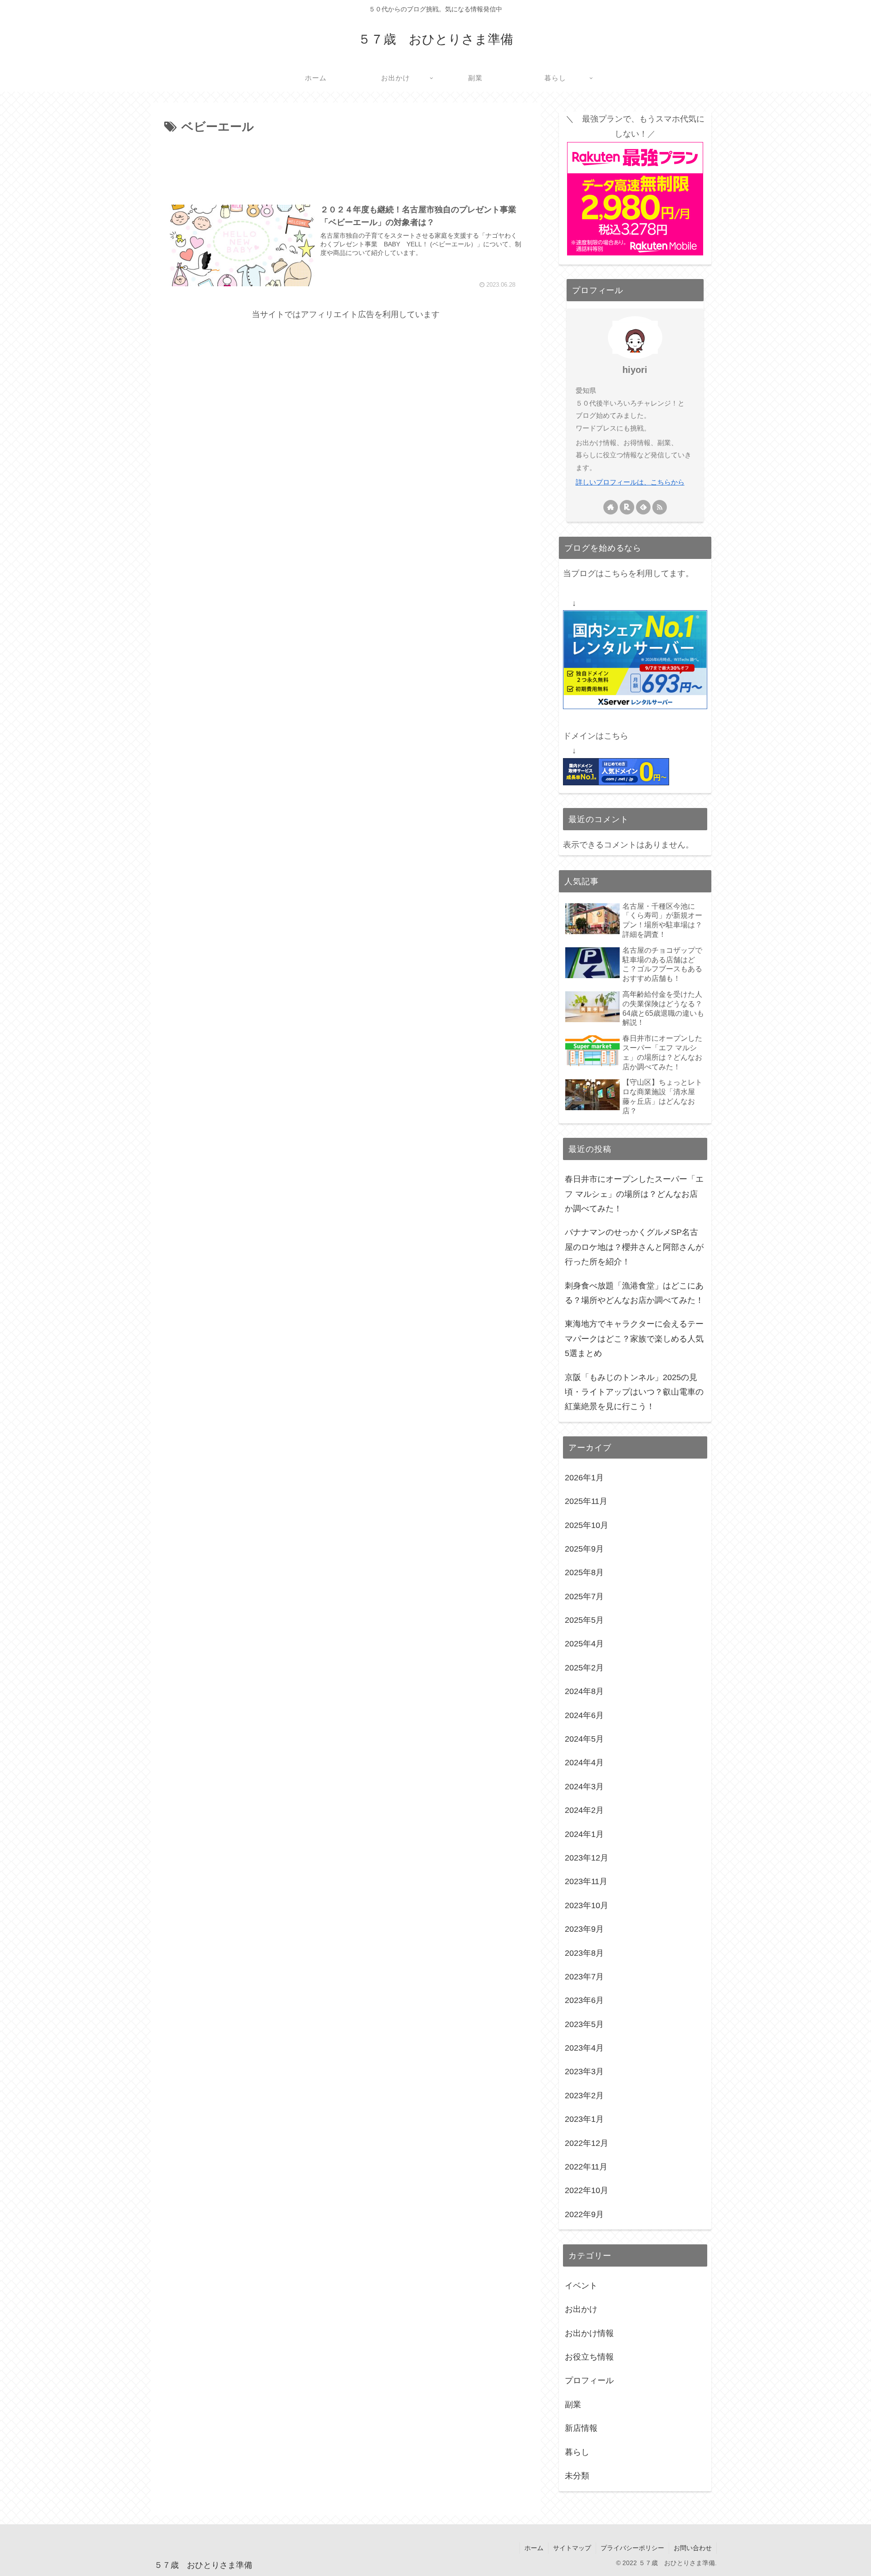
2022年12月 (587, 2143)
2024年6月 (584, 1715)
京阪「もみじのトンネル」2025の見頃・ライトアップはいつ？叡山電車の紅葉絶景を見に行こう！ (634, 1392)
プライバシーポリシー (632, 2548)
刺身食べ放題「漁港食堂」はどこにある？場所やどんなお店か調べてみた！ (634, 1293)
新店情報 (581, 2429)
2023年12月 (587, 1858)
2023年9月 (584, 1930)
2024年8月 (584, 1692)
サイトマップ (572, 2548)
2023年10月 (587, 1905)
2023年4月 (584, 2048)
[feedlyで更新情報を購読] (643, 507)
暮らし (577, 2452)
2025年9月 (584, 1549)
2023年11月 (586, 1882)
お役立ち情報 (589, 2357)
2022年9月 (584, 2214)
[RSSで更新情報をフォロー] (660, 507)
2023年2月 (584, 2096)
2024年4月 (584, 1763)
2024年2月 (584, 1811)
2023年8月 (584, 1953)
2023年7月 (584, 1977)
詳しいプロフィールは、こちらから (630, 482)
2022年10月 (587, 2191)
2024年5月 (584, 1739)
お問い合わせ (693, 2548)
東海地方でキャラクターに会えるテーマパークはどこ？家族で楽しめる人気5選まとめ (634, 1339)
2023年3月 (584, 2072)
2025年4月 (584, 1644)
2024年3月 (584, 1787)
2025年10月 (587, 1525)
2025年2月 (584, 1668)
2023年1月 (584, 2120)
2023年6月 (584, 2001)
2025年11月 (586, 1502)
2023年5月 (584, 2024)
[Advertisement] (346, 162)
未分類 (577, 2476)
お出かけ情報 (589, 2333)
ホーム (534, 2548)
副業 (573, 2405)
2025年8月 (584, 1573)
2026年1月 (584, 1478)
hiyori (635, 370)
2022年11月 (586, 2167)
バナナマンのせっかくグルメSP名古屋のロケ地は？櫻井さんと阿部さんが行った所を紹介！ (634, 1247)
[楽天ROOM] (627, 507)
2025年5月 (584, 1621)
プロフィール (589, 2381)
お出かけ (581, 2310)
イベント (581, 2286)
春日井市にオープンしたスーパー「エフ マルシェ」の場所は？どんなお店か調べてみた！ (634, 1194)
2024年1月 (584, 1834)
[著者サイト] (611, 507)
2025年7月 (584, 1597)
